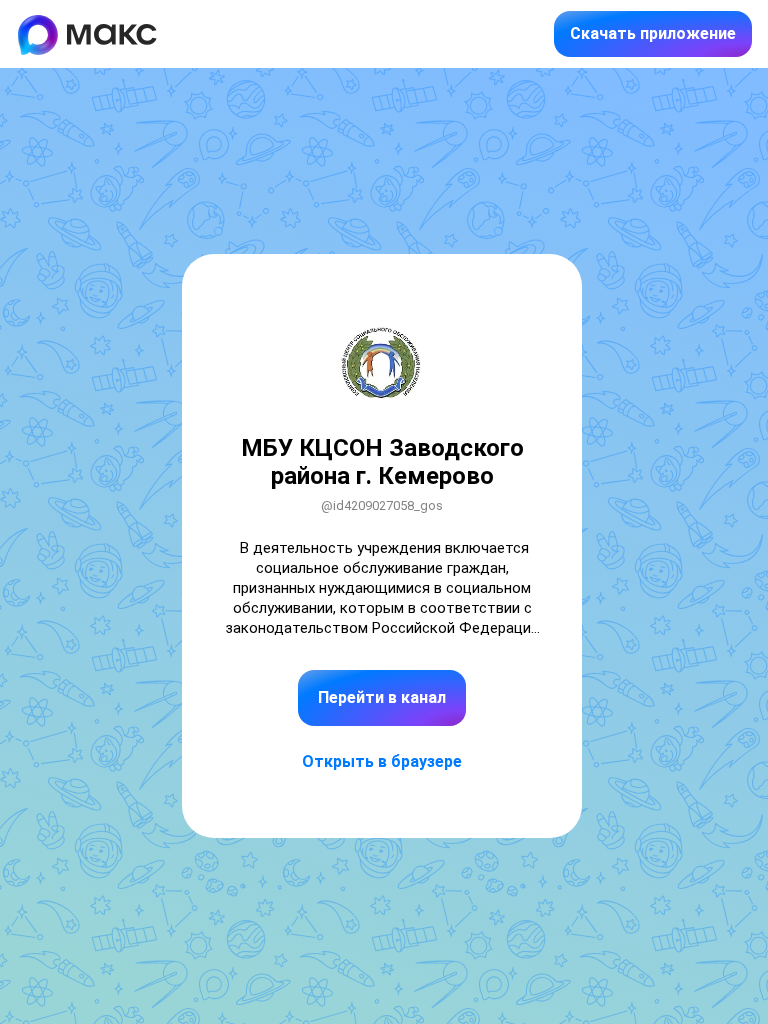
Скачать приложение (653, 33)
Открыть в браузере (382, 761)
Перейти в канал (382, 697)
